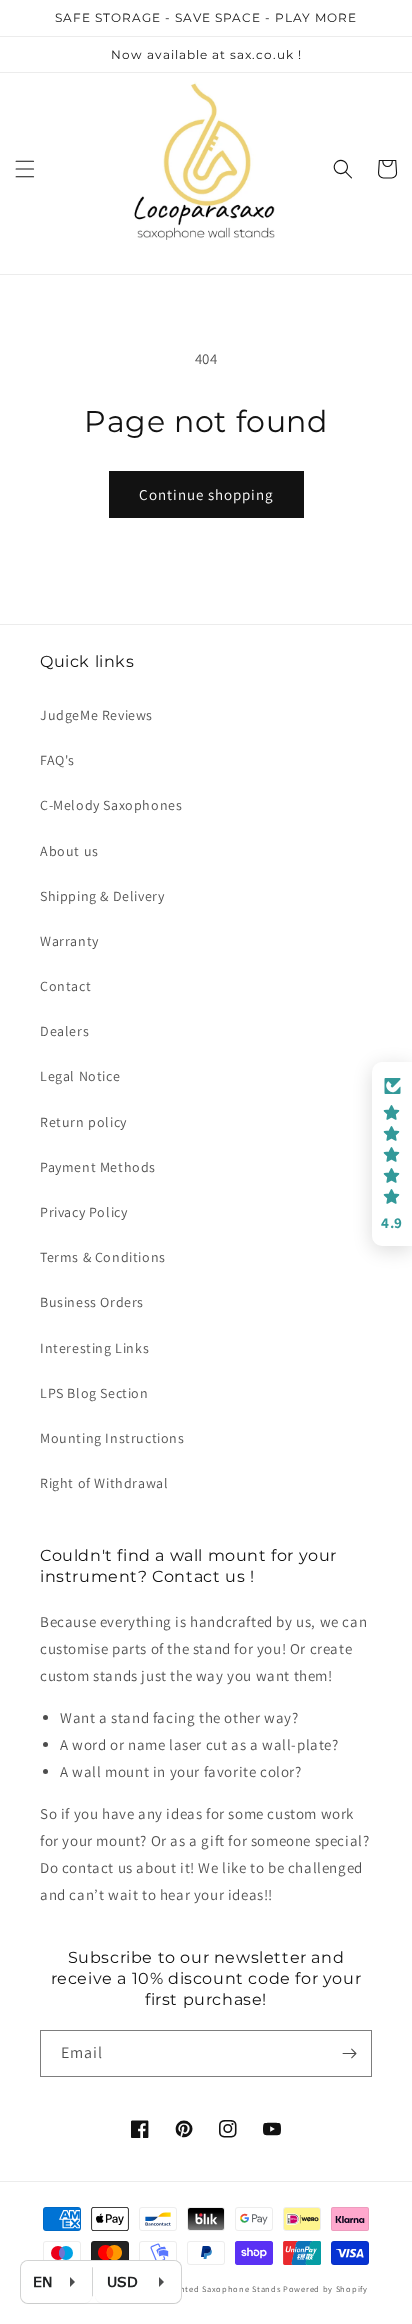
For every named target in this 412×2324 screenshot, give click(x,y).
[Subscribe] (349, 2053)
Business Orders (92, 1302)
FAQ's (57, 760)
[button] (25, 169)
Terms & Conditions (103, 1257)
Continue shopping (206, 494)
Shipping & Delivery (102, 896)
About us (69, 851)
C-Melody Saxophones (111, 805)
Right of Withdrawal (104, 1483)
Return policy (83, 1122)
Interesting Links (94, 1348)
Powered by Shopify (325, 2288)
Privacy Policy (83, 1212)
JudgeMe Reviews (96, 715)
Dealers (64, 1031)
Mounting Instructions (112, 1438)
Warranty (69, 941)
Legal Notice (80, 1076)
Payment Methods (98, 1167)
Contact (65, 986)
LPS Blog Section (94, 1393)
